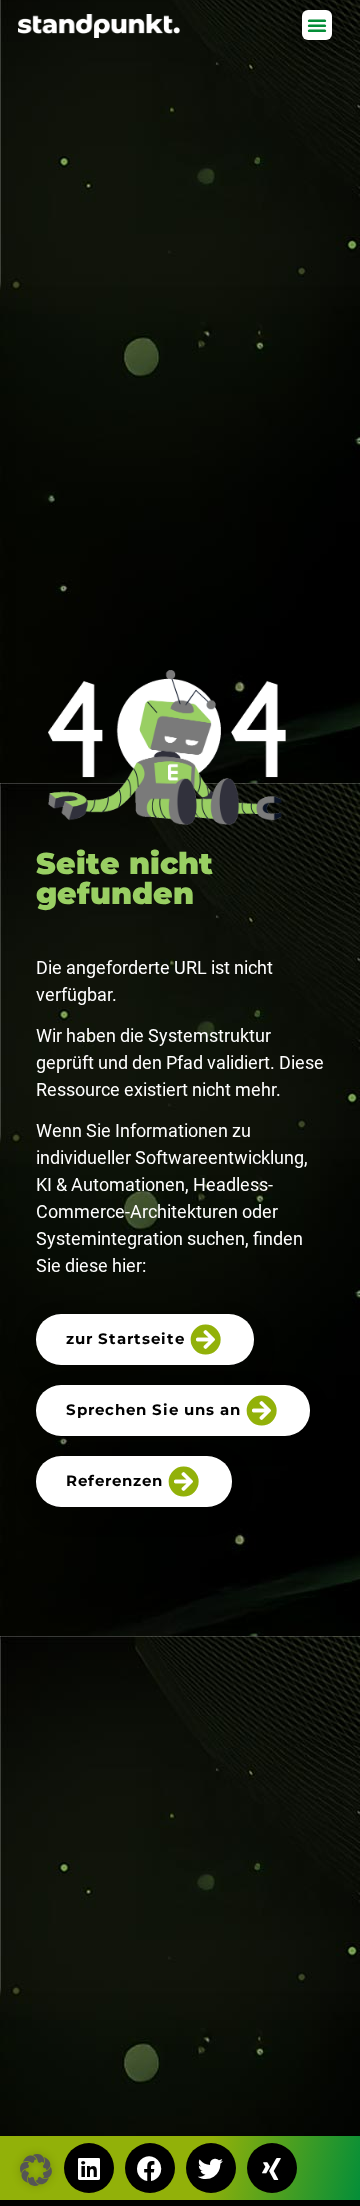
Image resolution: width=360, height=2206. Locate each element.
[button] (317, 25)
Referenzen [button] (114, 1480)
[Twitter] (211, 2168)
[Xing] (272, 2168)
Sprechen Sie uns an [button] (153, 1409)
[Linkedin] (89, 2168)
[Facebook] (150, 2168)
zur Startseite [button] (125, 1338)
